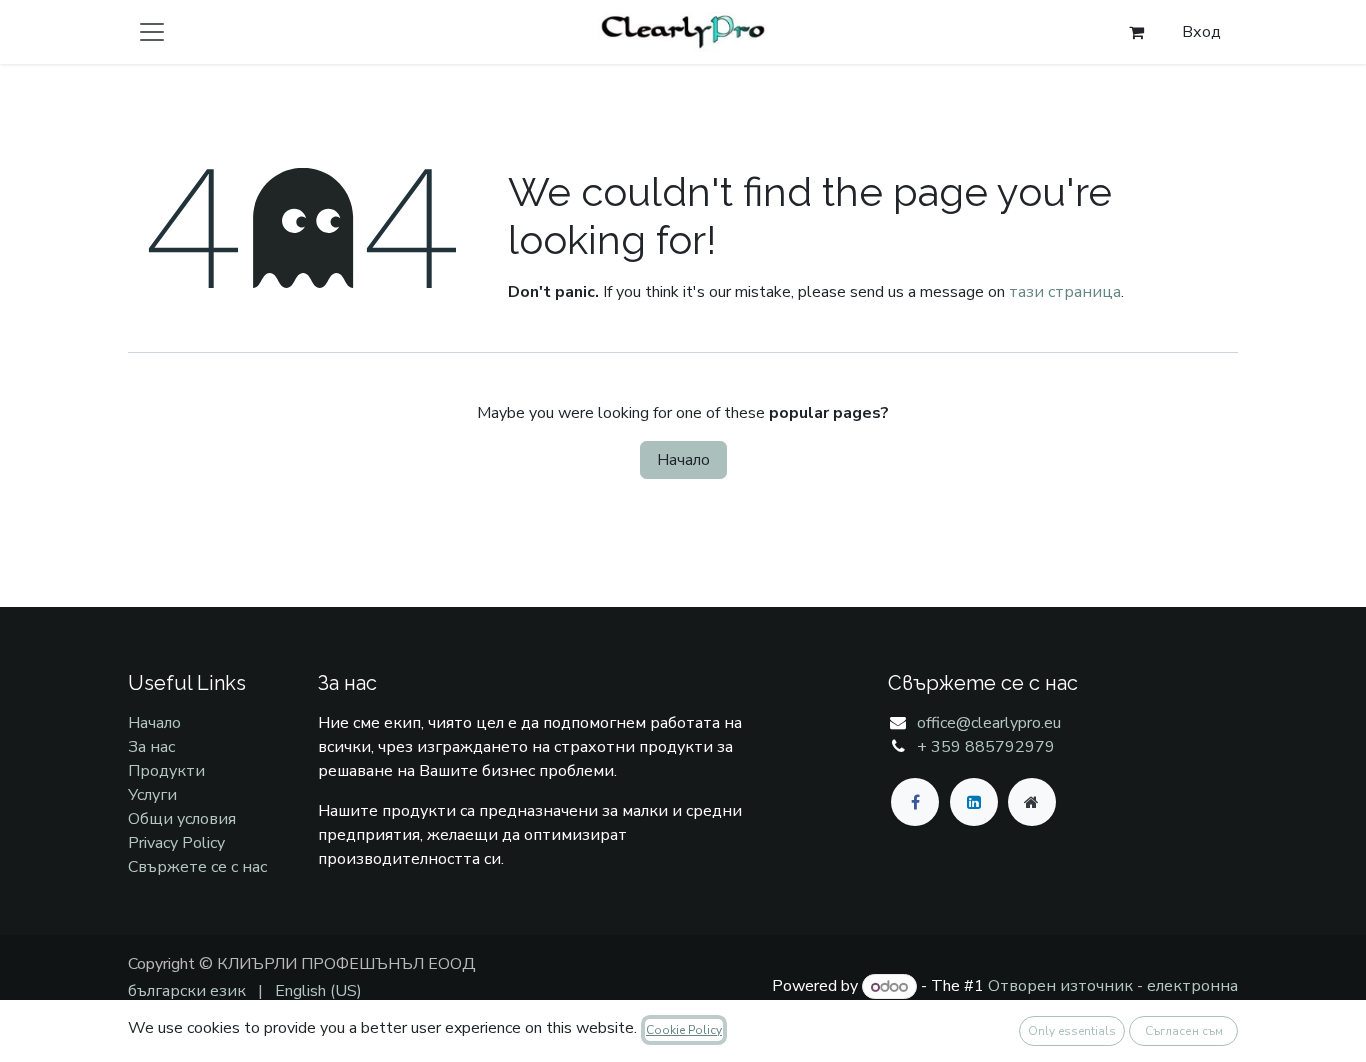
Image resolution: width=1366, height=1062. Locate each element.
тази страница (1065, 292)
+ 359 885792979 (986, 747)
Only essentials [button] (1072, 1031)
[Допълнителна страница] (1032, 802)
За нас (151, 747)
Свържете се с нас (197, 867)
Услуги (152, 795)
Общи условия (182, 819)
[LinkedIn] (974, 802)
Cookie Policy (684, 1030)
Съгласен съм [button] (1184, 1031)
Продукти (166, 771)
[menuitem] (187, 991)
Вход (1201, 32)
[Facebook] (915, 802)
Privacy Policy (176, 843)
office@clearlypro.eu (989, 723)
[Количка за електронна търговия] (1136, 32)
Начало (683, 460)
